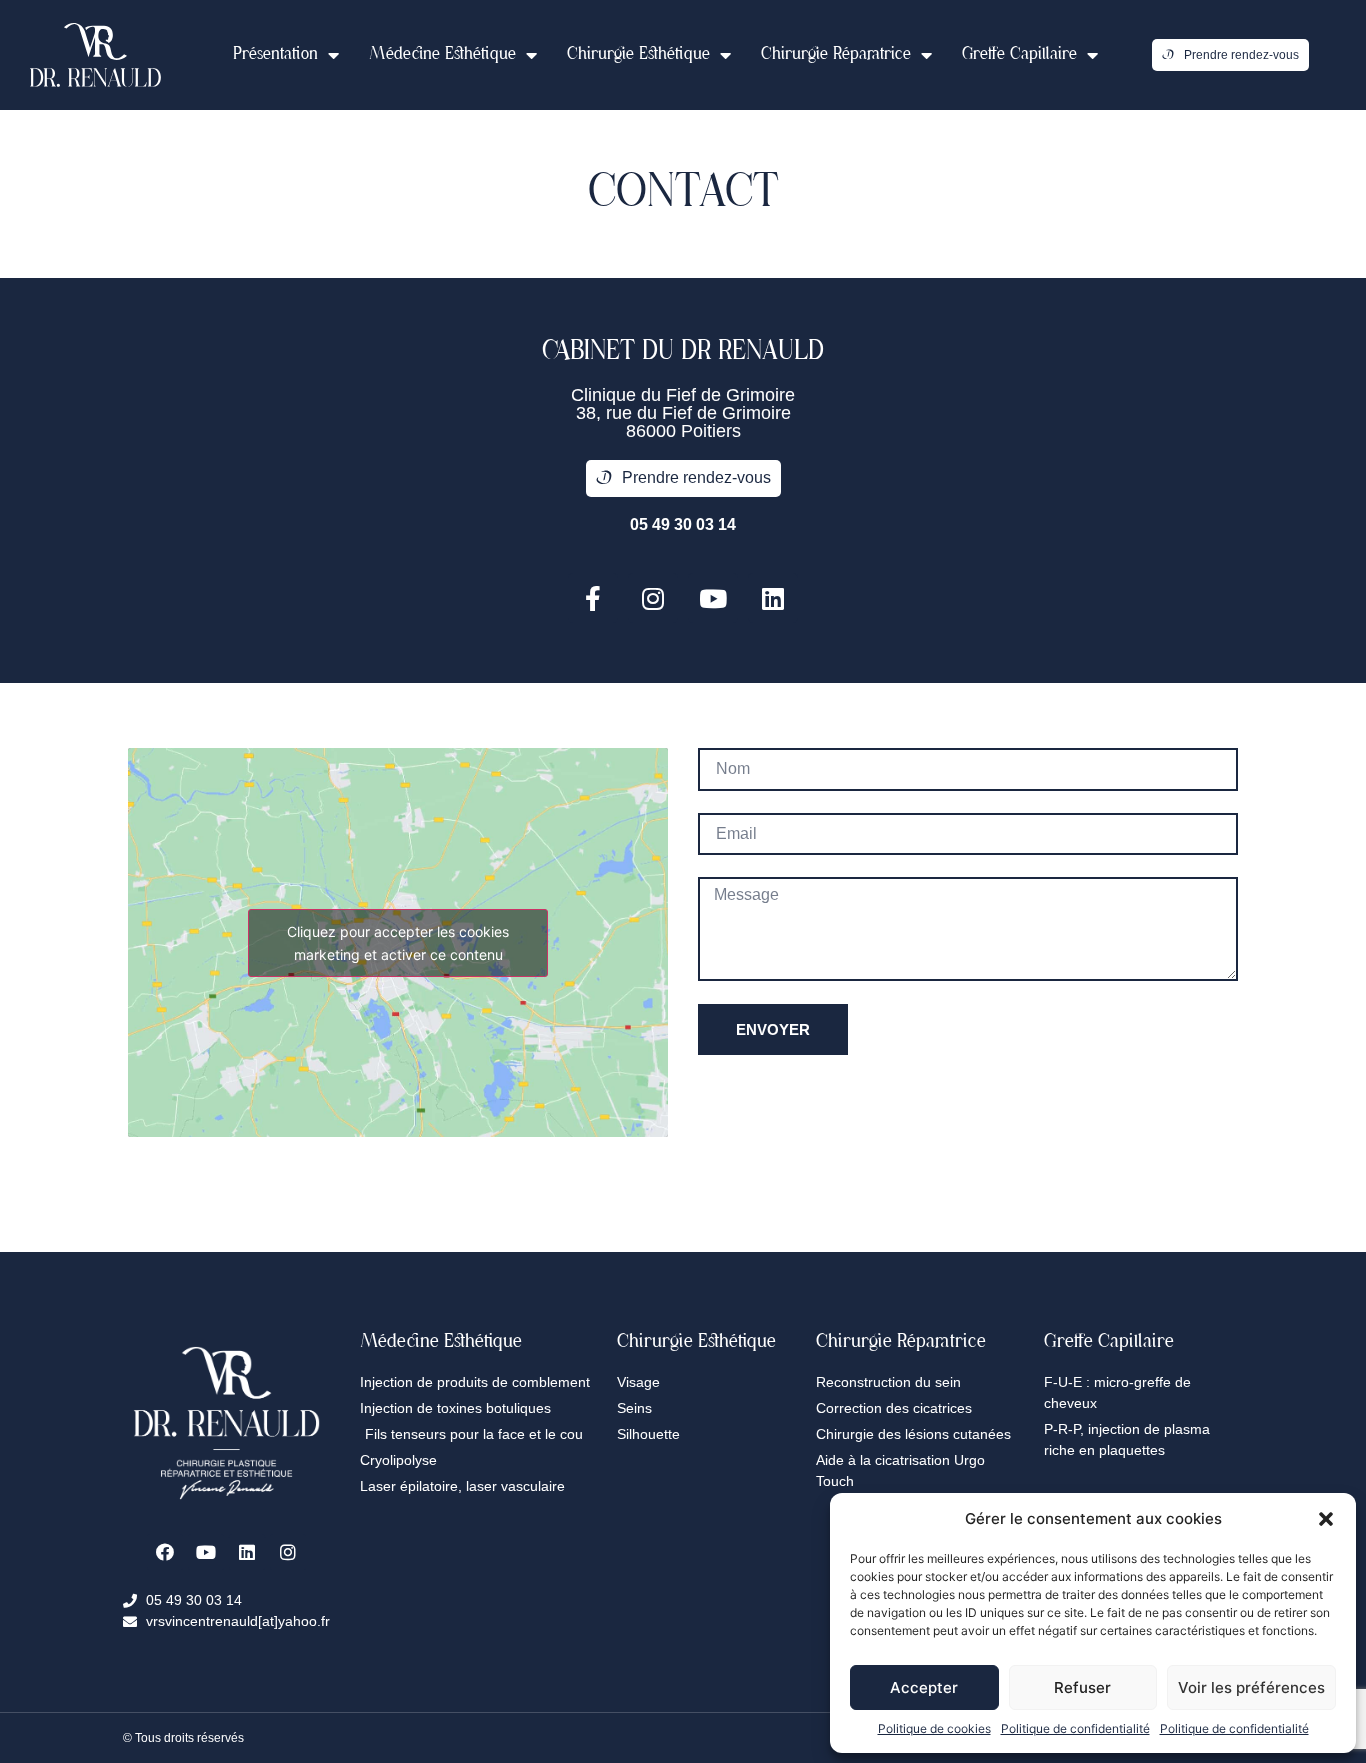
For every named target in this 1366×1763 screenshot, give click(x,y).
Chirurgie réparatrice (836, 55)
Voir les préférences (1251, 1687)
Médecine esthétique (442, 55)
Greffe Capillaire (1019, 55)
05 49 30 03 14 (683, 524)
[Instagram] (653, 598)
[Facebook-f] (593, 598)
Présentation (275, 55)
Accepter (924, 1687)
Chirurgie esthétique (638, 55)
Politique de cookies (934, 1728)
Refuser (1082, 1687)
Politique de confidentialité (1075, 1728)
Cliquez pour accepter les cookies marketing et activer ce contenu (398, 943)
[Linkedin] (773, 598)
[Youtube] (713, 598)
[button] (1326, 1519)
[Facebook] (165, 1552)
